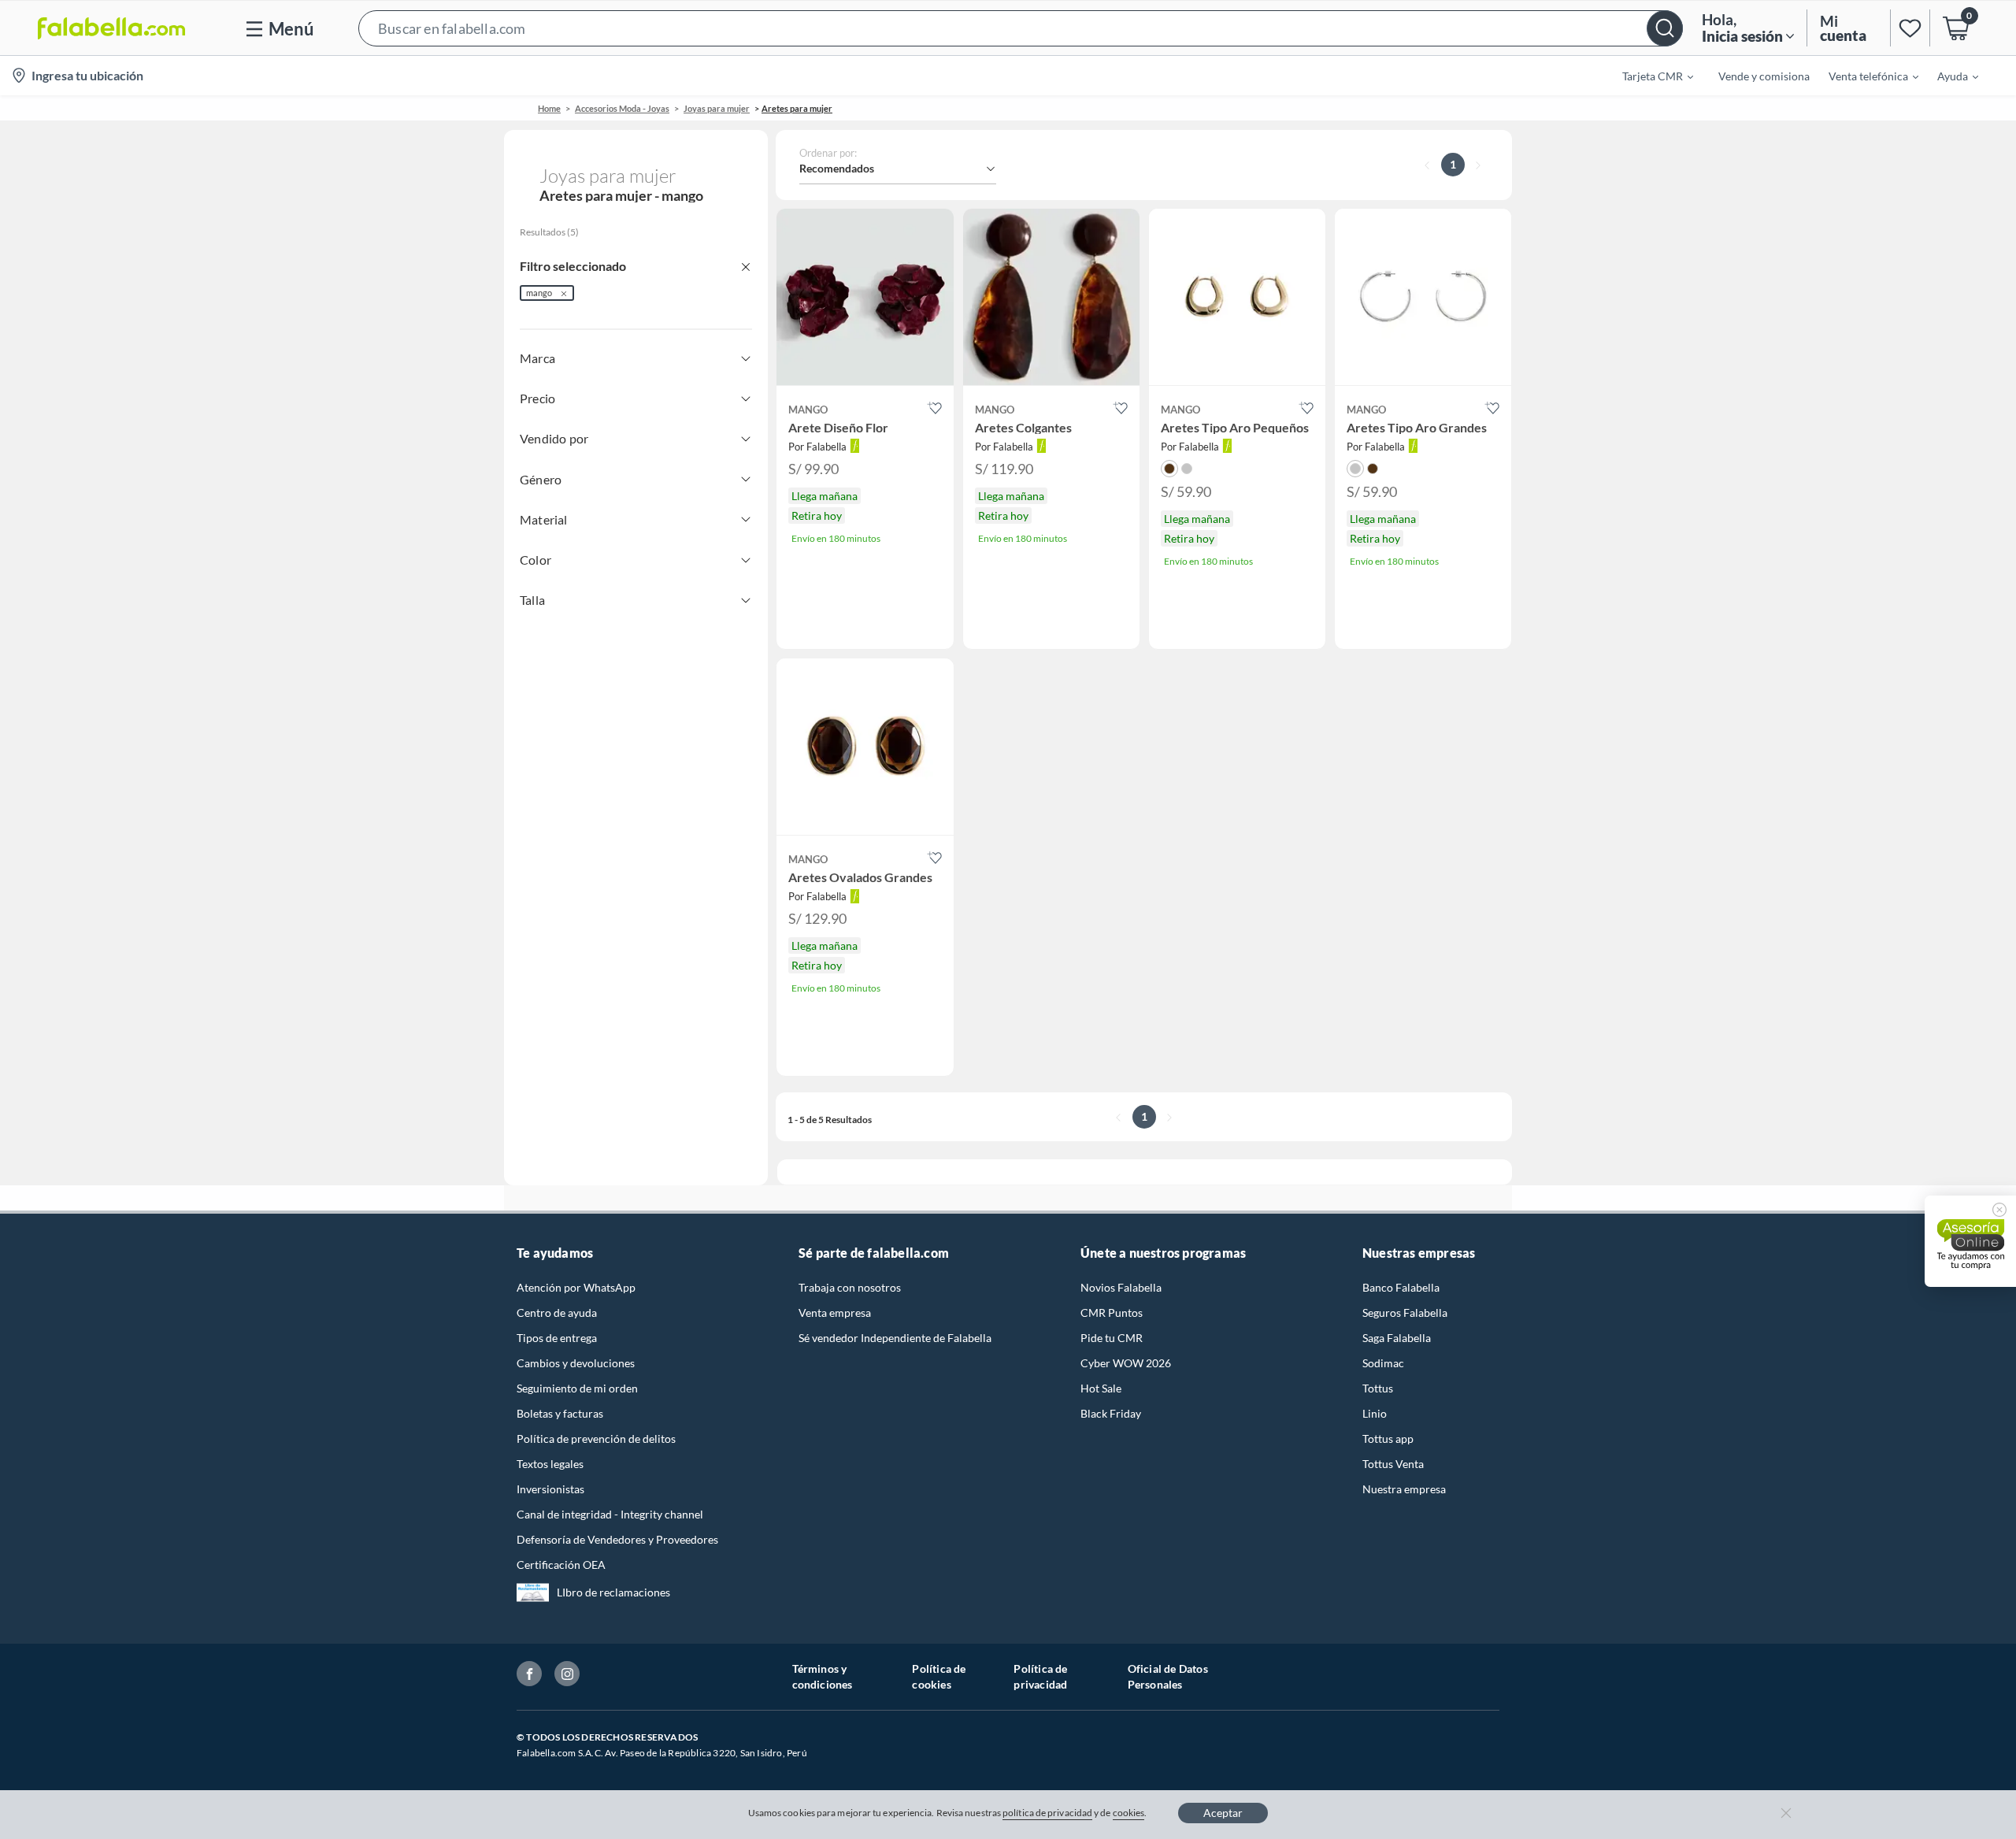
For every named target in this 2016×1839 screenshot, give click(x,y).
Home (549, 108)
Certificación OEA (561, 1565)
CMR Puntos (1112, 1313)
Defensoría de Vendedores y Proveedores (617, 1539)
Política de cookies (939, 1676)
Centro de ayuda (557, 1313)
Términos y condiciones (823, 1676)
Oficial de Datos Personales (1168, 1676)
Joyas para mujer (717, 108)
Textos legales (550, 1464)
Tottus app (1388, 1439)
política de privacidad (1047, 1813)
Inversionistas (550, 1489)
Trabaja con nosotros (850, 1287)
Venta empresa (835, 1313)
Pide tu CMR (1112, 1338)
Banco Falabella (1401, 1287)
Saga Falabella (1397, 1338)
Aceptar (1223, 1813)
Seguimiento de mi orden (577, 1388)
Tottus (1378, 1388)
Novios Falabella (1121, 1287)
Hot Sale (1101, 1388)
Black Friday (1111, 1413)
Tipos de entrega (557, 1338)
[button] (1021, 28)
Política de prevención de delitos (596, 1439)
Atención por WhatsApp (576, 1287)
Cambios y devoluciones (576, 1363)
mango (539, 293)
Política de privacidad (1040, 1676)
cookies (1129, 1813)
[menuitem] (1648, 76)
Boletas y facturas (560, 1413)
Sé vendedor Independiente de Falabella (895, 1338)
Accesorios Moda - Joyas (622, 108)
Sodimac (1383, 1363)
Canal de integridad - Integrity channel (610, 1514)
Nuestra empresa (1404, 1489)
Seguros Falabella (1405, 1313)
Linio (1375, 1413)
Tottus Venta (1393, 1464)
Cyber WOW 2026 (1126, 1363)
